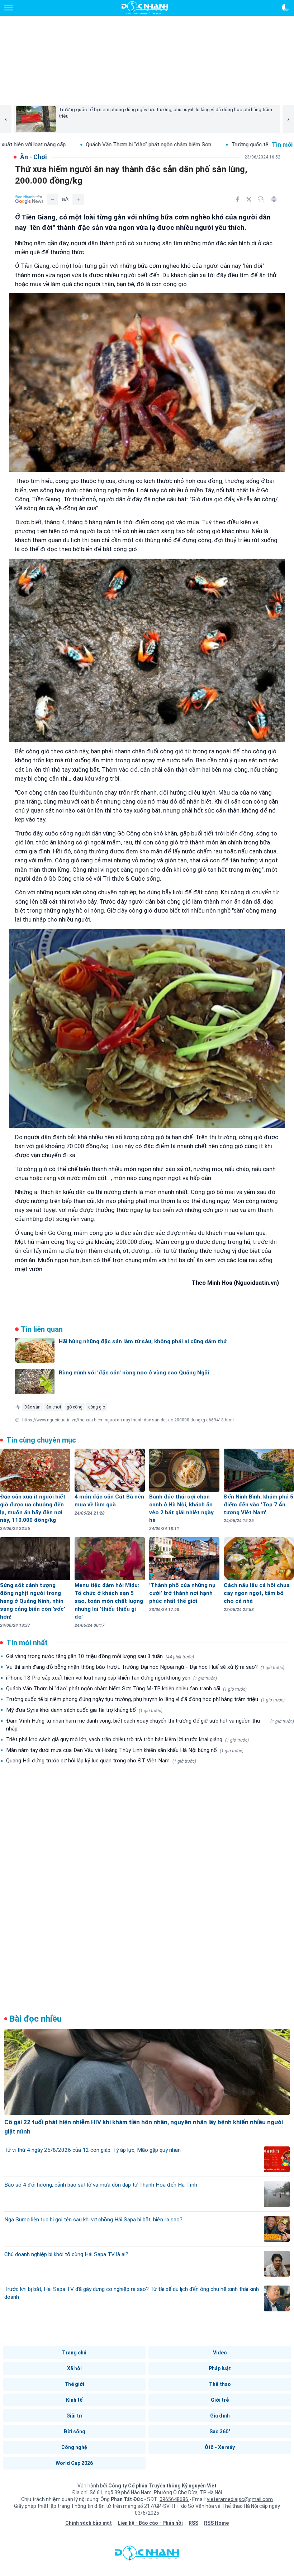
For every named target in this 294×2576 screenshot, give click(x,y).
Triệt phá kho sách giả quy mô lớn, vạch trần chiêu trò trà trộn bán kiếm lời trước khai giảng (127, 1739)
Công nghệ (74, 2447)
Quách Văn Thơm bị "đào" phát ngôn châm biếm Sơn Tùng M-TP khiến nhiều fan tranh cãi (126, 1689)
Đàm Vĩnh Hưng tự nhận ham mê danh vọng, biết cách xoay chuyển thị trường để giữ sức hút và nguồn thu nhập (150, 1725)
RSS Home (216, 2523)
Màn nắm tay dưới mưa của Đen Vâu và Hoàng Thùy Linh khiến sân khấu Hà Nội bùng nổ (125, 1750)
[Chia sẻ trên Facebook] (237, 199)
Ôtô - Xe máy (220, 2447)
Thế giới (74, 2384)
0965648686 (174, 2499)
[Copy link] (261, 199)
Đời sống (74, 2431)
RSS (193, 2523)
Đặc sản (32, 1407)
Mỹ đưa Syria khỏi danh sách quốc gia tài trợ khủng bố (84, 1710)
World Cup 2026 (74, 2463)
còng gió (97, 1407)
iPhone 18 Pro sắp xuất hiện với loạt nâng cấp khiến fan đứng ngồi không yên (112, 1678)
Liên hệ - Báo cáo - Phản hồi (150, 2523)
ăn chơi (54, 1407)
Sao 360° (220, 2431)
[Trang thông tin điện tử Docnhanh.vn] (145, 8)
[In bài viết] (274, 199)
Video (220, 2353)
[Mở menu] (9, 8)
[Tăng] (78, 199)
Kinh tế (74, 2400)
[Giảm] (52, 199)
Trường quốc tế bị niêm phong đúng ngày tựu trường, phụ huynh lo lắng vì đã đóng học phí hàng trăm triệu (145, 1699)
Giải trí (74, 2416)
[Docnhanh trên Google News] (29, 199)
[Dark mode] (285, 8)
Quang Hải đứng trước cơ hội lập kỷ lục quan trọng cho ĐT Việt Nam (101, 1761)
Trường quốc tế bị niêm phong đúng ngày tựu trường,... (211, 145)
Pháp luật (220, 2368)
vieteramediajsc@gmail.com (240, 2499)
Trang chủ (74, 2353)
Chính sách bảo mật (89, 2523)
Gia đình (220, 2416)
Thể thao (220, 2384)
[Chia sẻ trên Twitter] (249, 199)
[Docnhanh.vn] (147, 2555)
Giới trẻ (220, 2400)
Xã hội (74, 2368)
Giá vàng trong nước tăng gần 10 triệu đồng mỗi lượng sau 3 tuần (100, 1656)
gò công (75, 1407)
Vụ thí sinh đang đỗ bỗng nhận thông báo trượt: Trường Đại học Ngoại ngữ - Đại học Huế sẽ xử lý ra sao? (145, 1667)
